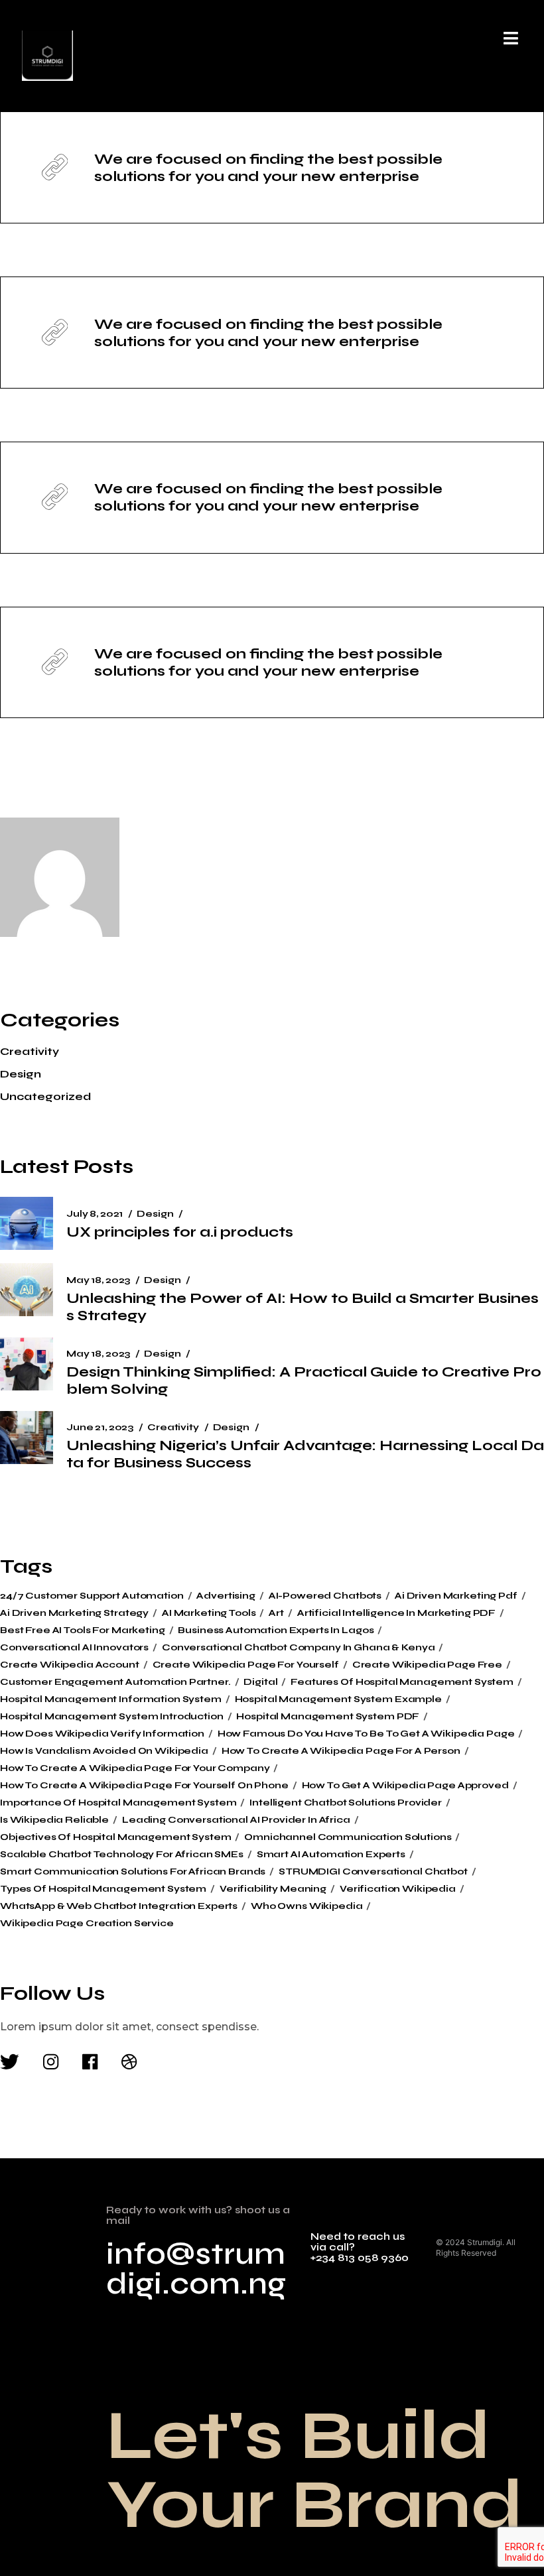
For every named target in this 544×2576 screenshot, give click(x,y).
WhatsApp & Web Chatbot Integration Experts (119, 1906)
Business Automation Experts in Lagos (276, 1630)
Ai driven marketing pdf (456, 1596)
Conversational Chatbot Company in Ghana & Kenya (298, 1648)
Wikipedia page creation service (87, 1924)
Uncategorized (45, 1096)
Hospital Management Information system (111, 1699)
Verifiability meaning (273, 1889)
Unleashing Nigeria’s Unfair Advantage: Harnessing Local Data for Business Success (305, 1454)
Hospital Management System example (338, 1699)
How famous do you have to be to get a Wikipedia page (366, 1734)
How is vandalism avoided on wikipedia (104, 1751)
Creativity (30, 1051)
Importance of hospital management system (118, 1803)
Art (276, 1613)
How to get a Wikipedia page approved (405, 1786)
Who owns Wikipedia (306, 1906)
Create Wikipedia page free (427, 1665)
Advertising (226, 1596)
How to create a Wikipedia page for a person (341, 1751)
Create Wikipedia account (70, 1665)
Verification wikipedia (398, 1889)
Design (21, 1074)
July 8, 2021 (95, 1214)
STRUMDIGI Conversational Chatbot (373, 1872)
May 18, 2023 (98, 1280)
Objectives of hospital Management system (115, 1837)
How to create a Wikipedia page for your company (135, 1768)
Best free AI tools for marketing (83, 1630)
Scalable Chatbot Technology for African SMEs (122, 1855)
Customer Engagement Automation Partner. (115, 1682)
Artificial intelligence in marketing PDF (396, 1613)
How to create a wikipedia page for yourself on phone (144, 1786)
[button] (510, 38)
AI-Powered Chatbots (325, 1596)
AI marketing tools (209, 1613)
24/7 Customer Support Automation (92, 1596)
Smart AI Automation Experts (331, 1855)
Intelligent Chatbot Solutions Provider (346, 1803)
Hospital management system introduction (112, 1717)
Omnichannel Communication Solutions (348, 1837)
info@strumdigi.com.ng (196, 2269)
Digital (260, 1682)
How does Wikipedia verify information (102, 1734)
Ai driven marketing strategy (74, 1613)
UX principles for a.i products (180, 1232)
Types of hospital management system (103, 1889)
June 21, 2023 (100, 1427)
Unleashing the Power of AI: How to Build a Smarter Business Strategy (303, 1307)
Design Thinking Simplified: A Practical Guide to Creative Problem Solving (304, 1380)
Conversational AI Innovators (74, 1648)
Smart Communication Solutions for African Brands (133, 1872)
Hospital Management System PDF (328, 1717)
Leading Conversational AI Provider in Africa (236, 1820)
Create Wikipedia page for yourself (246, 1665)
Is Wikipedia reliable (54, 1820)
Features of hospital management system (402, 1682)
